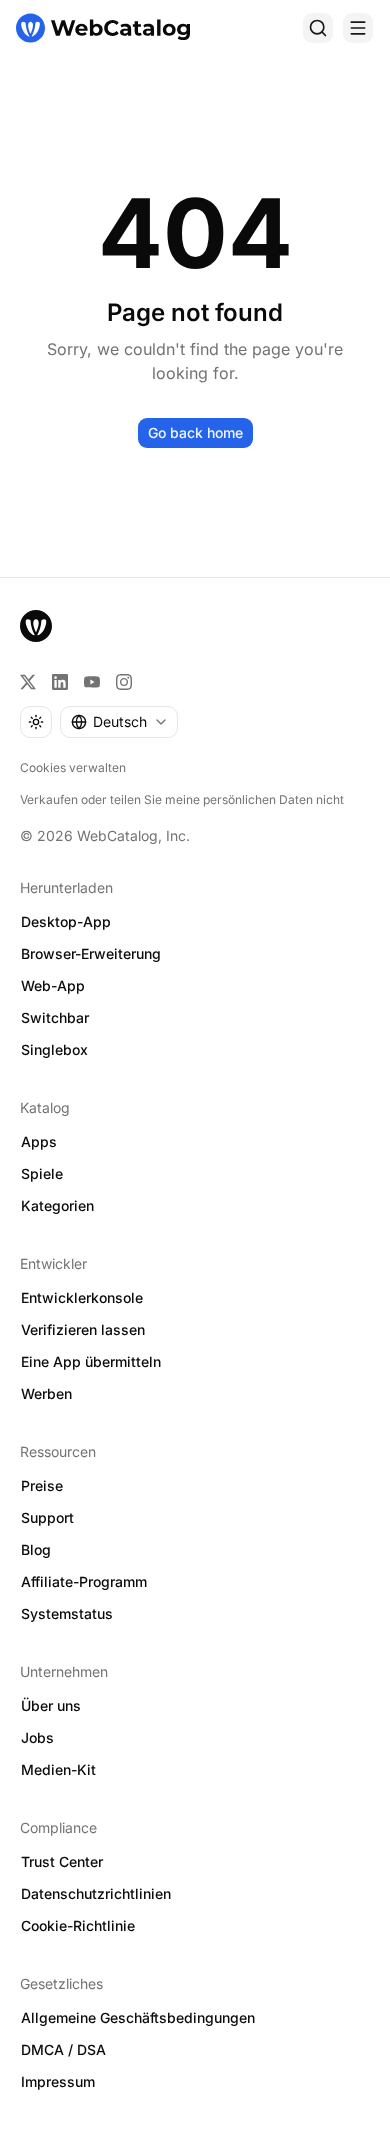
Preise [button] (42, 1485)
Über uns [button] (51, 1705)
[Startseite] (103, 28)
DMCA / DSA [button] (63, 2049)
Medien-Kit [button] (58, 1769)
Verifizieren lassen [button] (83, 1329)
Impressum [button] (58, 2081)
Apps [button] (39, 1141)
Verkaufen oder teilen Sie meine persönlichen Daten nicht (182, 799)
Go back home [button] (195, 432)
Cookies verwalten (73, 767)
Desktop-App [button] (66, 921)
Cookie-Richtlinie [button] (78, 1925)
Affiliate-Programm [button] (84, 1581)
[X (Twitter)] (28, 682)
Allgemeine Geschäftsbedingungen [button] (138, 2017)
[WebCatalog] (36, 626)
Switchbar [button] (55, 1017)
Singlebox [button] (54, 1049)
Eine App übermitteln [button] (91, 1361)
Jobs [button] (37, 1737)
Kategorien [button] (57, 1205)
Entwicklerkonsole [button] (82, 1297)
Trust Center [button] (62, 1861)
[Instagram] (124, 682)
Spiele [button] (42, 1173)
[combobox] (119, 722)
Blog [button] (36, 1549)
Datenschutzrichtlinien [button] (96, 1893)
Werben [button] (46, 1393)
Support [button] (47, 1517)
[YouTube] (92, 682)
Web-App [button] (53, 985)
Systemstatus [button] (67, 1613)
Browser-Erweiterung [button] (91, 953)
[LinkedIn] (60, 682)
